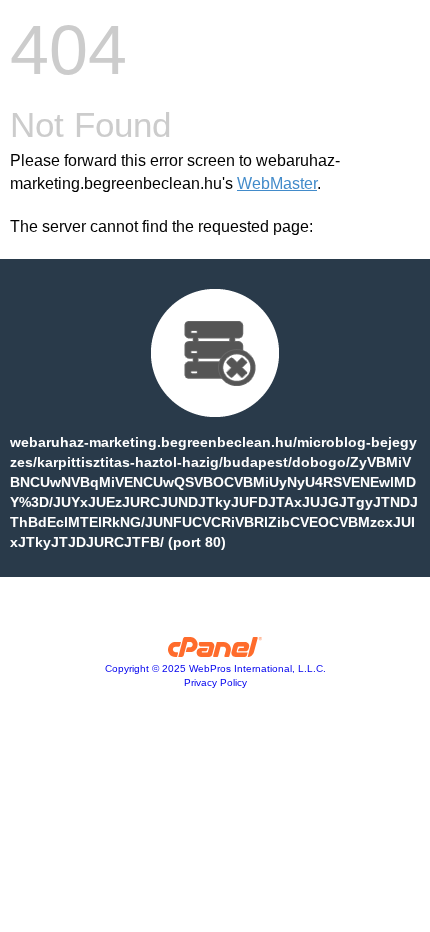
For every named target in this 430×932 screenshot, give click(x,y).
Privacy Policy (215, 682)
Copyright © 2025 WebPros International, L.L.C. (215, 668)
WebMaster (277, 183)
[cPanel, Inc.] (215, 652)
